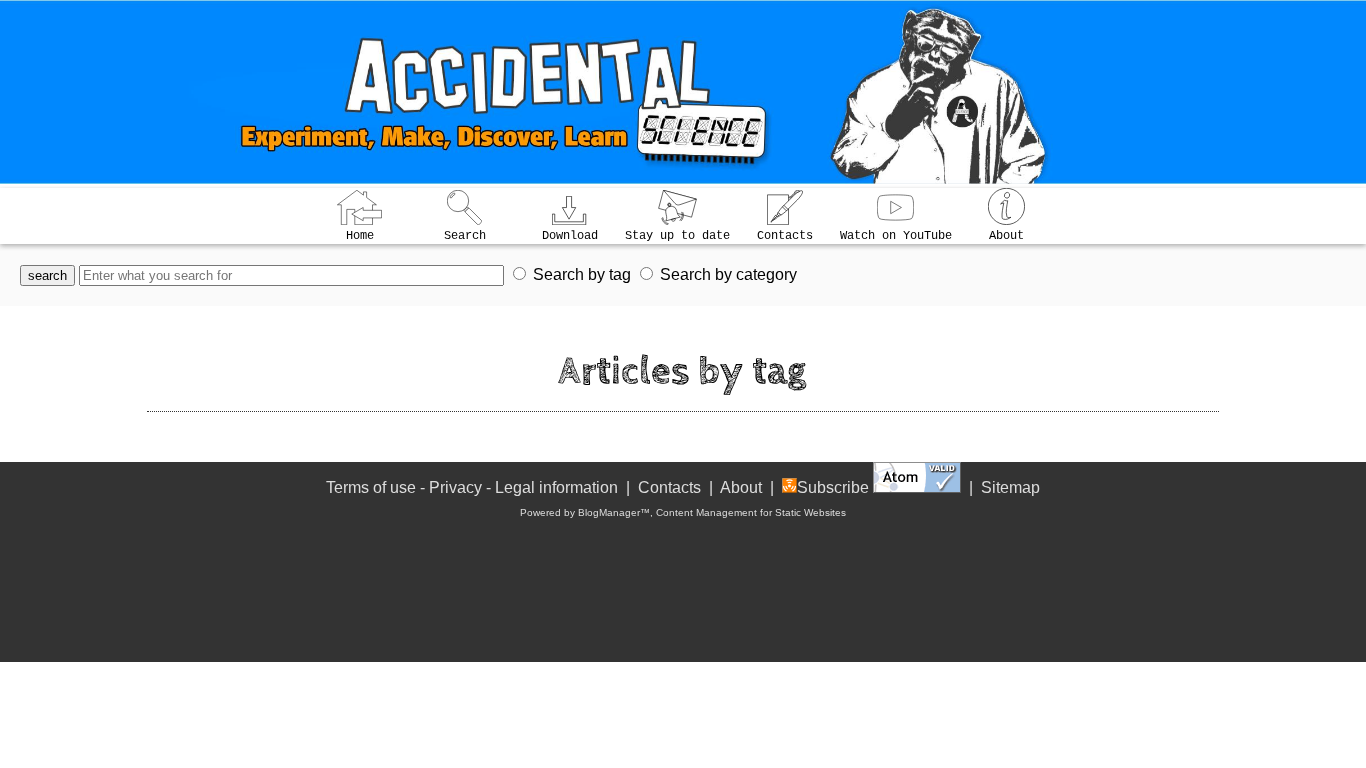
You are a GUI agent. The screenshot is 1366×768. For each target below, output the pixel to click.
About (1006, 236)
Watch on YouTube (896, 236)
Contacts (785, 236)
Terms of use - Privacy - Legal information (472, 487)
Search (465, 236)
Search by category (728, 274)
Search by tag (582, 274)
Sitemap (1010, 487)
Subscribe (833, 487)
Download (570, 236)
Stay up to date (677, 236)
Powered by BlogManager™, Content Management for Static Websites (683, 512)
